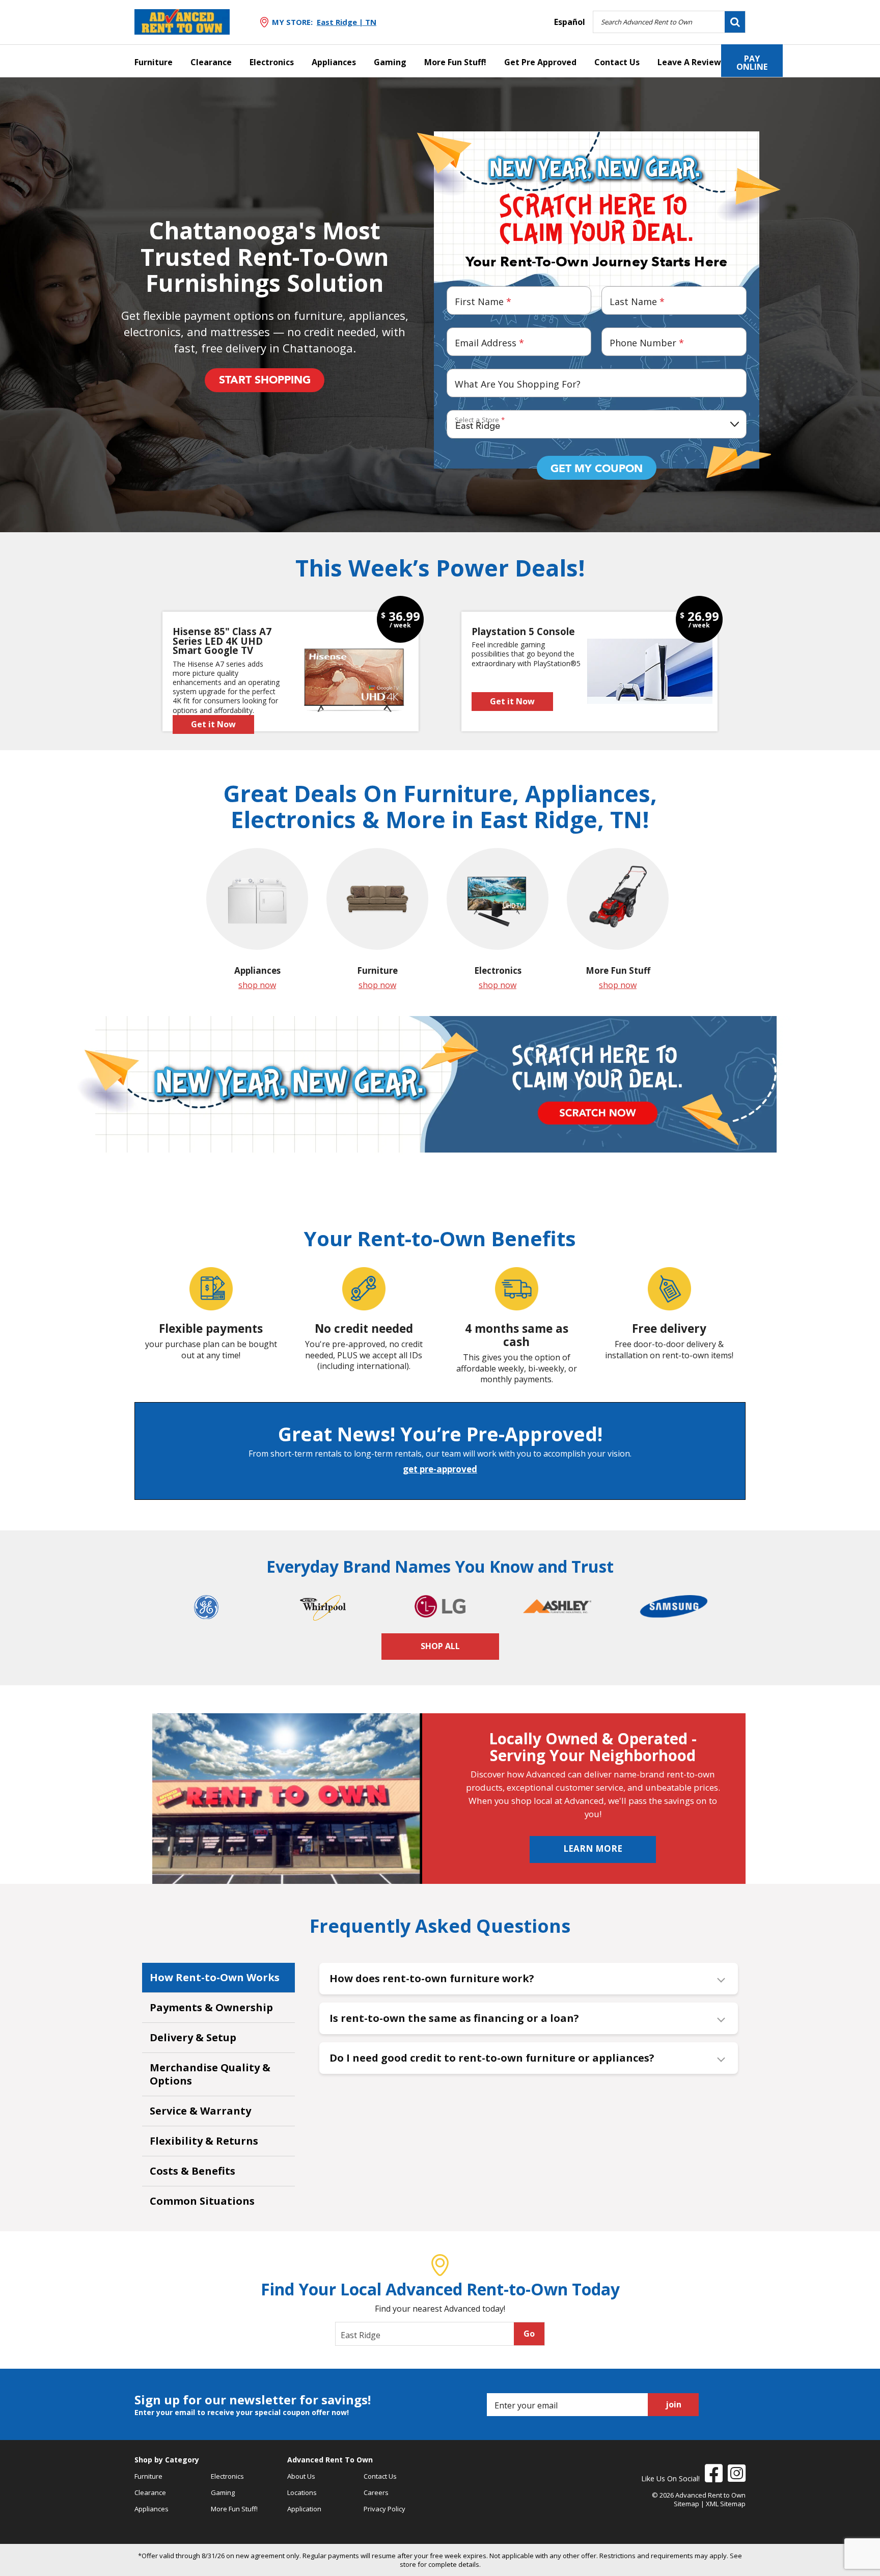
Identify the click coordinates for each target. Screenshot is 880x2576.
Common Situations (202, 2201)
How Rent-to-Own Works (215, 1977)
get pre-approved (440, 1469)
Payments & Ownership (211, 2007)
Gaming (390, 62)
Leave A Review (689, 62)
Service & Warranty (200, 2111)
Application (304, 2509)
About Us (301, 2476)
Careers (376, 2492)
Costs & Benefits (193, 2171)
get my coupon (597, 469)
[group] (257, 919)
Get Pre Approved (540, 62)
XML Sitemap (726, 2504)
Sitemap (686, 2504)
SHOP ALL (440, 1646)
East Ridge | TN (347, 22)
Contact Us (617, 62)
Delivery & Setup (193, 2037)
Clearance (211, 62)
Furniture (154, 62)
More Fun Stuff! (455, 62)
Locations (302, 2492)
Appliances (334, 62)
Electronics (272, 62)
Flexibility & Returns (204, 2141)
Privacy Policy (384, 2509)
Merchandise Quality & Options (210, 2074)
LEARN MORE (593, 1848)
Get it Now (213, 724)
